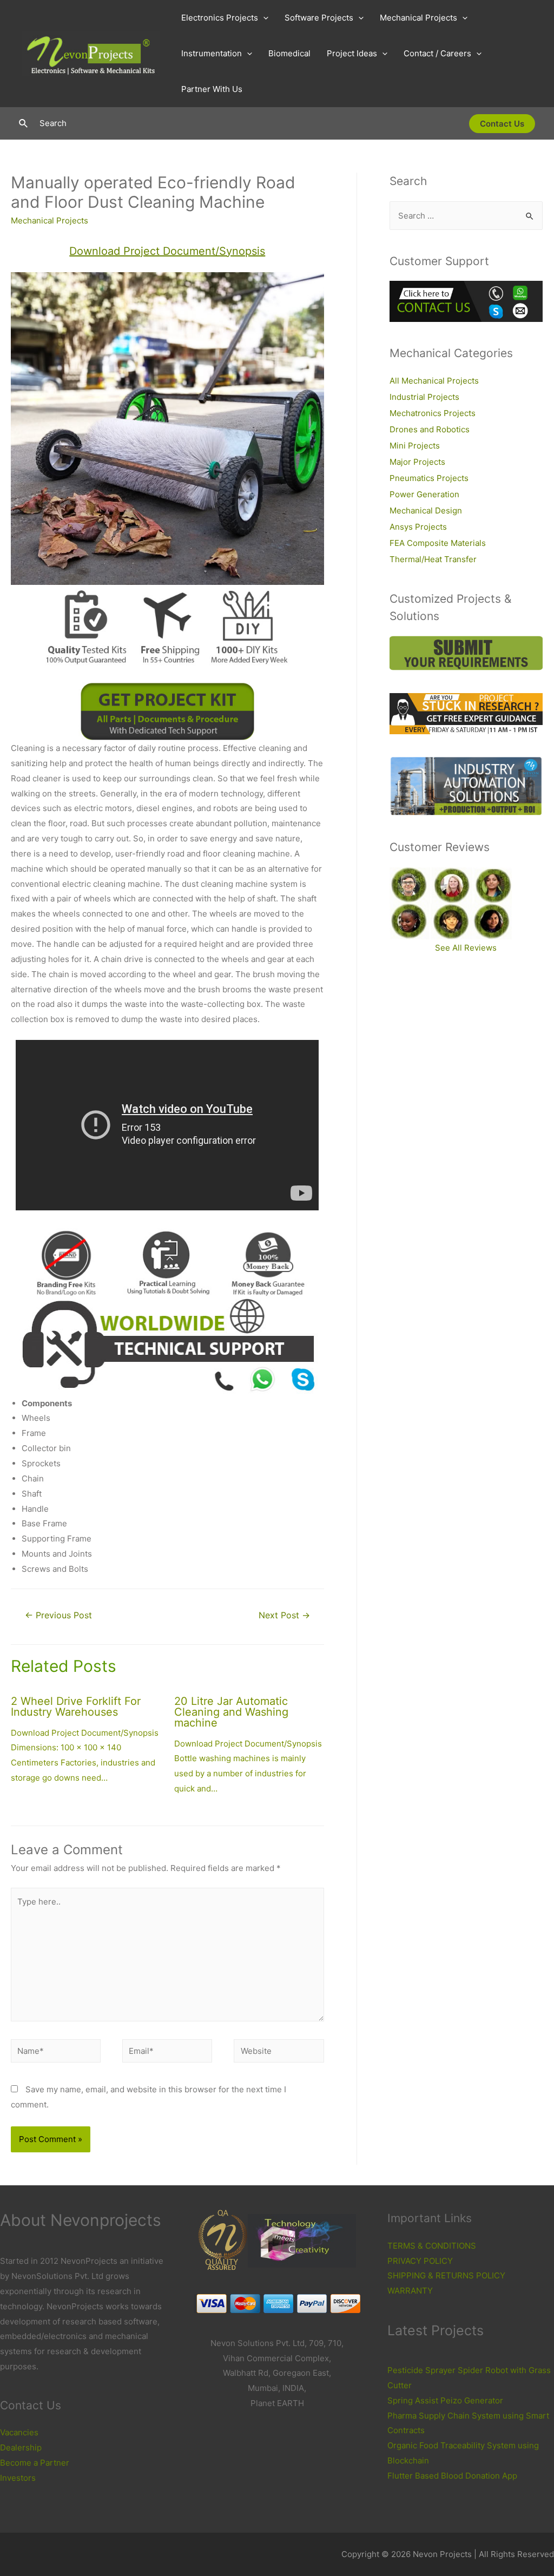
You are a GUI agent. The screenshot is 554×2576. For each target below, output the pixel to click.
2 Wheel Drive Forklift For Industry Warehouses (76, 1707)
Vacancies (19, 2432)
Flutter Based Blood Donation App (452, 2476)
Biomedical (289, 53)
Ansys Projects (418, 527)
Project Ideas (352, 53)
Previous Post (58, 1615)
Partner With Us (212, 89)
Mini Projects (415, 446)
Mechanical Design (426, 510)
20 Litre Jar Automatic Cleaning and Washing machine (231, 1712)
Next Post (284, 1615)
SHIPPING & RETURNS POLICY (446, 2275)
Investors (18, 2478)
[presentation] (263, 18)
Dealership (21, 2447)
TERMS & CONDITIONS (432, 2246)
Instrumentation (212, 53)
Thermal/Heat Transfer (433, 559)
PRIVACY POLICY (420, 2261)
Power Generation (424, 494)
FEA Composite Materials (438, 543)
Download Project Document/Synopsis (167, 251)
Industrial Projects (424, 397)
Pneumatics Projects (429, 478)
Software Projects (319, 18)
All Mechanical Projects (434, 381)
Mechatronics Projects (433, 413)
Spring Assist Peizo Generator (445, 2400)
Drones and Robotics (430, 429)
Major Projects (417, 462)
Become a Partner (35, 2463)
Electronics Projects (220, 18)
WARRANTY (410, 2291)
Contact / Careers (437, 53)
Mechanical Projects (418, 18)
